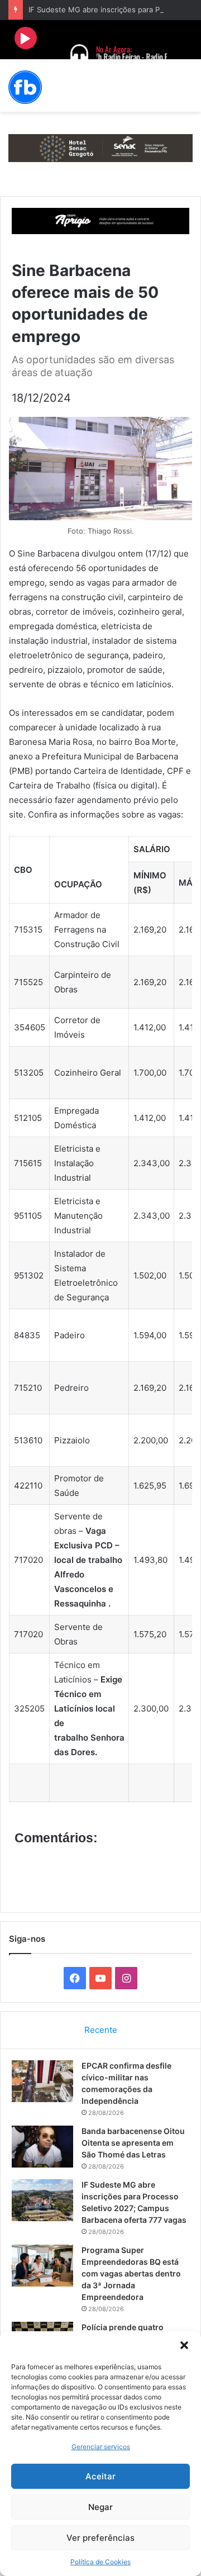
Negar (100, 2507)
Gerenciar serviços (101, 2447)
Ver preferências (100, 2538)
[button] (184, 2345)
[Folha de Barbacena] (25, 87)
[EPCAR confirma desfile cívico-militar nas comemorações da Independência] (42, 2081)
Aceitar (100, 2476)
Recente (101, 2030)
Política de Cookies (100, 2562)
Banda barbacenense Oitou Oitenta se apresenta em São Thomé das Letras (133, 2143)
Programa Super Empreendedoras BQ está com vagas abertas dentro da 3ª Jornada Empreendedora (131, 2273)
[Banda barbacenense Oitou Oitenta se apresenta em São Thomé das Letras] (42, 2147)
